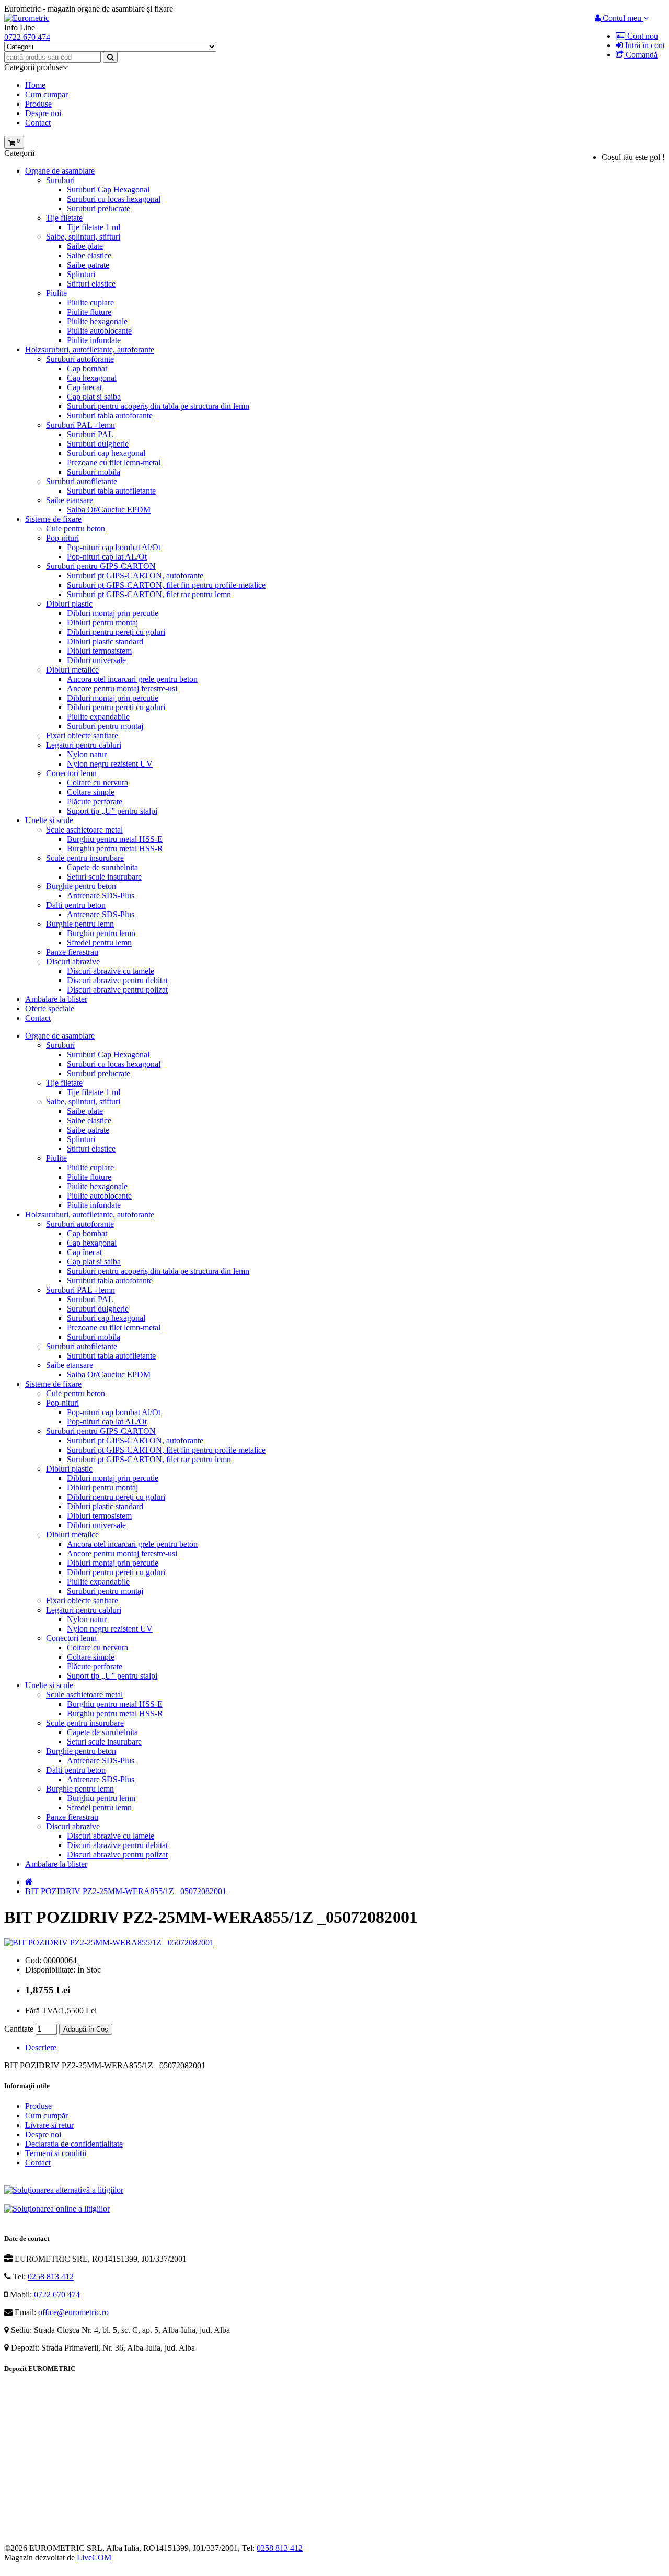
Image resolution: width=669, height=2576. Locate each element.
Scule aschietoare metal (84, 830)
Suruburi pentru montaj (105, 726)
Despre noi (43, 113)
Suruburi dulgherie (98, 444)
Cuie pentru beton (76, 528)
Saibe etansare (70, 500)
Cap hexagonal (92, 378)
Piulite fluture (89, 312)
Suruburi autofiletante (82, 481)
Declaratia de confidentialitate (74, 2144)
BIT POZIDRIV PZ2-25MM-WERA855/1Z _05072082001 (126, 1891)
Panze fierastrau (72, 952)
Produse (38, 104)
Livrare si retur (49, 2125)
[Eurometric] (27, 18)
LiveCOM (94, 2557)
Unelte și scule (49, 820)
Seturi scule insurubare (104, 877)
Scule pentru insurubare (85, 858)
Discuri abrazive (73, 961)
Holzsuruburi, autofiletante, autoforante (90, 350)
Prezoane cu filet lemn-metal (114, 463)
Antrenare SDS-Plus (101, 896)
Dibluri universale (96, 660)
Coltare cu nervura (97, 783)
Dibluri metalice (72, 670)
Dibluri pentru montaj (102, 623)
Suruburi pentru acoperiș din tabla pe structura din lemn (158, 406)
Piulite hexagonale (97, 321)
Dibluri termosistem (99, 651)
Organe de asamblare (60, 171)
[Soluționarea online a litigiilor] (57, 2209)
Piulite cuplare (90, 303)
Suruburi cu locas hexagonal (114, 199)
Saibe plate (85, 246)
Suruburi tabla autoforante (110, 415)
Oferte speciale (50, 1008)
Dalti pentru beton (76, 905)
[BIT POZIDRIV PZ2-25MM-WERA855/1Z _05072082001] (109, 1942)
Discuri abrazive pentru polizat (117, 990)
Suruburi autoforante (80, 359)
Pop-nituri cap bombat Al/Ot (114, 547)
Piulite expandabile (98, 717)
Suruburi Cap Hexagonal (108, 190)
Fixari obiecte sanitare (82, 736)
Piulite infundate (94, 340)
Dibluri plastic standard (105, 641)
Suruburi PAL (90, 434)
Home (35, 85)
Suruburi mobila (94, 472)
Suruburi (60, 180)
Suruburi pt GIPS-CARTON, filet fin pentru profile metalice (166, 585)
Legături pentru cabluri (84, 745)
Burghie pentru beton (81, 886)
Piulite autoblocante (99, 331)
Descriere (41, 2048)
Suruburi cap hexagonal (106, 453)
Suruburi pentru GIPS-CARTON (101, 566)
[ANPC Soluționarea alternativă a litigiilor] (64, 2190)
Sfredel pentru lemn (99, 943)
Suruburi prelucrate (99, 208)
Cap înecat (84, 387)
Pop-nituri (62, 538)
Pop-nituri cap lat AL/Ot (107, 557)
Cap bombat (87, 368)
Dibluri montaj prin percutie (113, 613)
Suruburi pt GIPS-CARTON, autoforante (135, 575)
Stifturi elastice (91, 284)
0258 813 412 (51, 2277)
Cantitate (19, 2029)
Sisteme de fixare (53, 519)
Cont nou (642, 36)
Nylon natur (87, 754)
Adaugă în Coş (86, 2029)
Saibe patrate (88, 265)
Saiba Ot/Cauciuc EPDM (109, 510)
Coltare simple (91, 792)
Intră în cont (644, 45)
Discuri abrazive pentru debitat (117, 980)
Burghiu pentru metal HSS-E (115, 839)
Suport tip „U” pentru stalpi (112, 811)
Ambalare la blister (56, 999)
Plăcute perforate (95, 801)
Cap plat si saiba (94, 397)
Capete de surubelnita (102, 867)
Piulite (56, 293)
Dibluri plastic (69, 604)
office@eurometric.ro (73, 2312)
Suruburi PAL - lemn (80, 425)
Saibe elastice (89, 255)
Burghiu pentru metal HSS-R (115, 848)
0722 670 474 (57, 2294)
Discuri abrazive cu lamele (111, 971)
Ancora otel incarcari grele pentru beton (132, 679)
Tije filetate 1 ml (94, 227)
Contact (38, 123)
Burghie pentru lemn (80, 924)
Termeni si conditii (56, 2153)
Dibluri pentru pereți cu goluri (116, 632)
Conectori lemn (71, 773)
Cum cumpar (47, 94)
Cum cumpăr (47, 2116)
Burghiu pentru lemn (101, 933)
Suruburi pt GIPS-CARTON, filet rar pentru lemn (149, 594)
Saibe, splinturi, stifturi (83, 237)
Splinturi (81, 274)
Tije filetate (64, 218)
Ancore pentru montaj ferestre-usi (122, 688)
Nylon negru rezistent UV (110, 764)
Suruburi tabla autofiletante (111, 491)
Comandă (641, 55)
